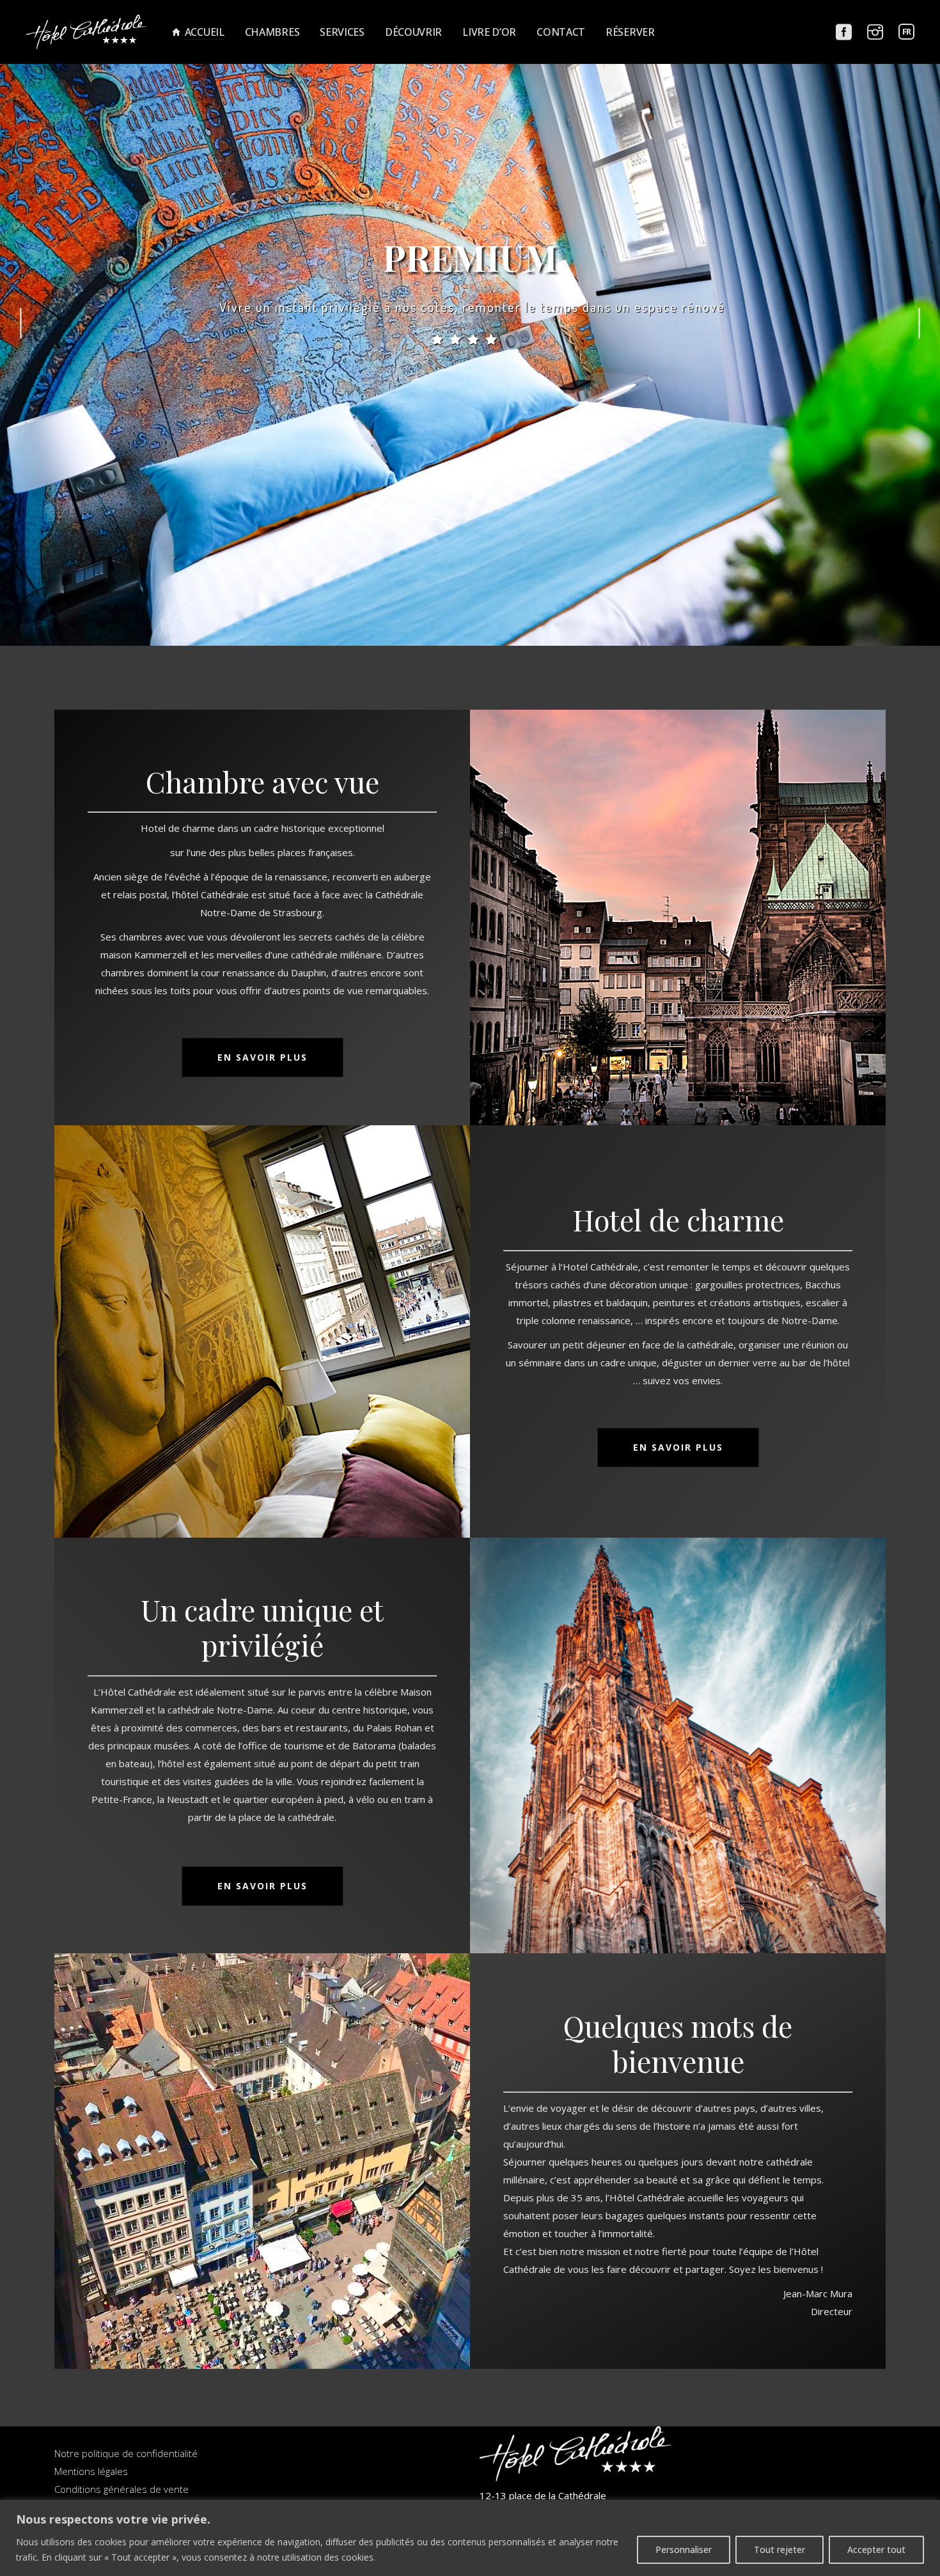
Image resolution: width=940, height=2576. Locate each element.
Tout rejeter (779, 2549)
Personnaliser (684, 2549)
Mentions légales (91, 2471)
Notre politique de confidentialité (126, 2453)
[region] (470, 2538)
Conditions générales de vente (121, 2489)
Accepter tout (876, 2549)
